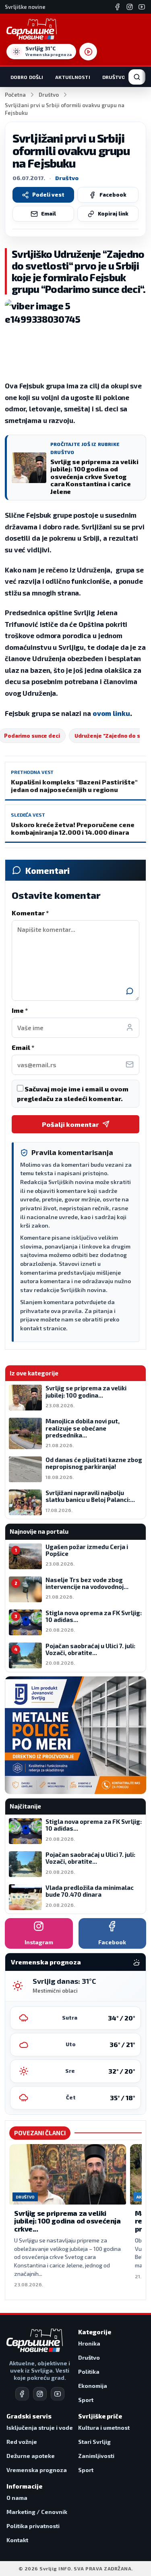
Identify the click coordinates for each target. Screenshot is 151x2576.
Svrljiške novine (25, 7)
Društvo (114, 77)
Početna (15, 95)
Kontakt (17, 2540)
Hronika (89, 2343)
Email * (23, 1047)
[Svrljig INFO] (32, 29)
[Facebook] (118, 7)
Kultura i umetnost (104, 2428)
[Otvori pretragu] (137, 77)
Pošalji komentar (70, 1124)
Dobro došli (27, 77)
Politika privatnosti (33, 2526)
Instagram (39, 1942)
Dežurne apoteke (31, 2456)
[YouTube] (142, 7)
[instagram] (40, 2394)
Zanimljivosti (96, 2456)
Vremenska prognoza (37, 2470)
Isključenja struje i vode (40, 2428)
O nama (17, 2498)
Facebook (113, 195)
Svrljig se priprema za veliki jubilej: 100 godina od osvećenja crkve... (67, 2221)
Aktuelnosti (72, 77)
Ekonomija (93, 2386)
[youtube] (58, 2394)
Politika (89, 2372)
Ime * (20, 1010)
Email (49, 214)
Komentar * (30, 913)
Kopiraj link (113, 214)
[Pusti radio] (88, 52)
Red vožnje (22, 2442)
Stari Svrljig (94, 2442)
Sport (86, 2400)
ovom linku (111, 713)
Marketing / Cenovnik (37, 2512)
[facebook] (22, 2394)
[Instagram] (130, 7)
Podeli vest (48, 195)
